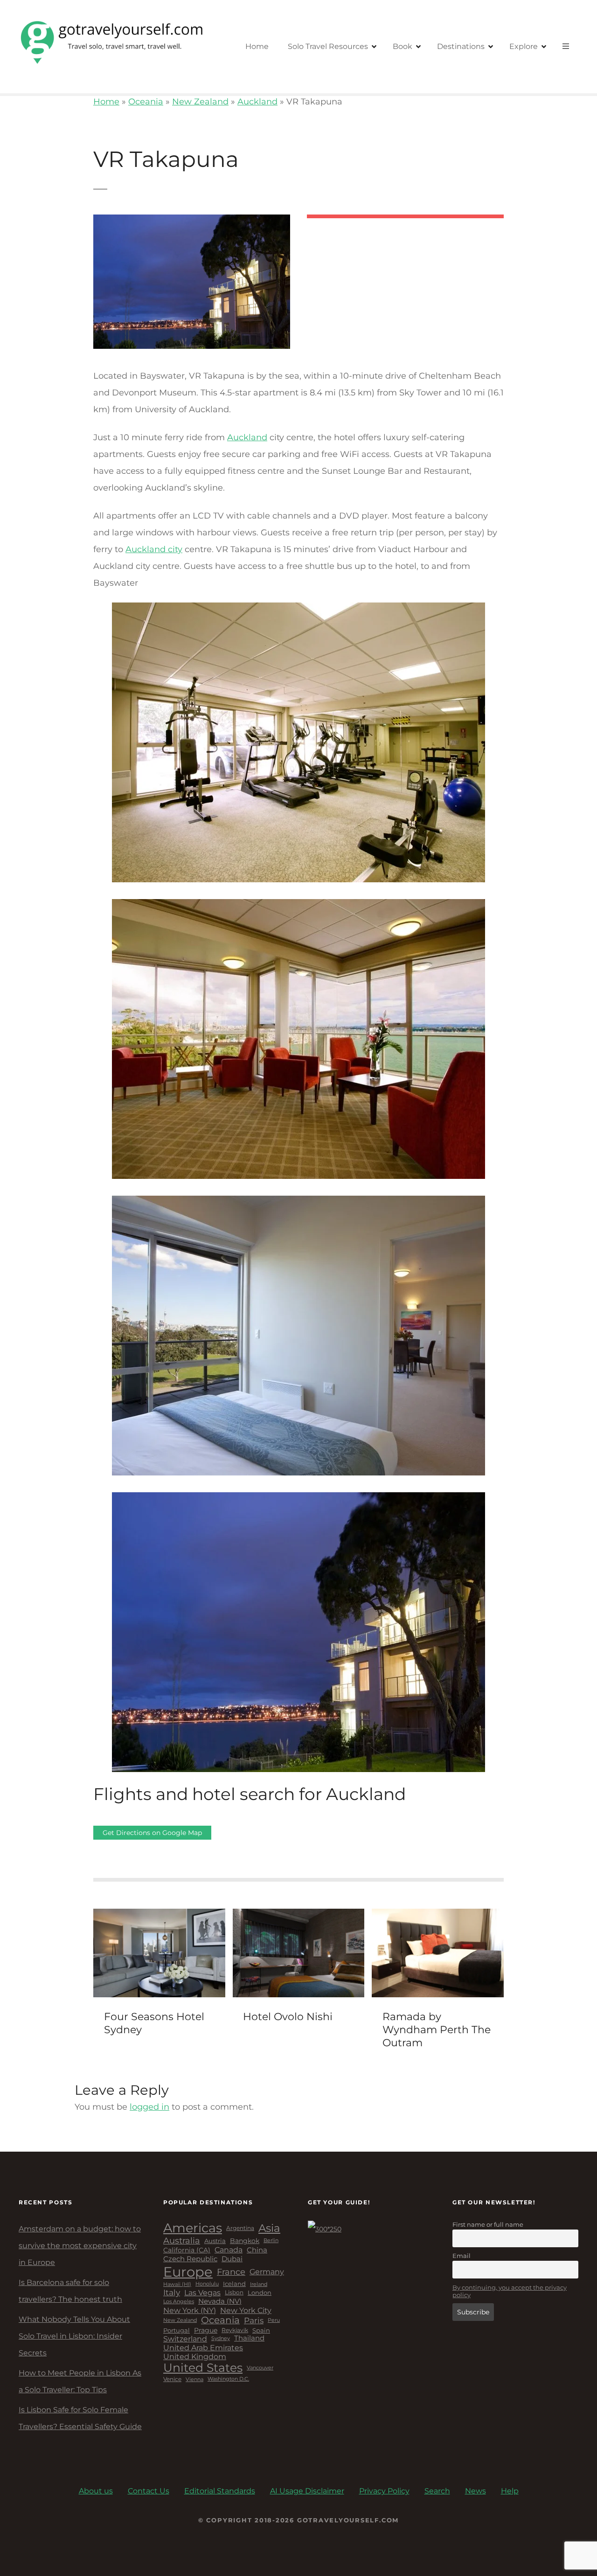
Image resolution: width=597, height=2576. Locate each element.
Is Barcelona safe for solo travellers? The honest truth (70, 2291)
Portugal (177, 2330)
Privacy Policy (384, 2491)
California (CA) (187, 2250)
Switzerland (185, 2339)
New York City (246, 2310)
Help (510, 2491)
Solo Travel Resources (328, 46)
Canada (229, 2250)
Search (437, 2491)
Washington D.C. (228, 2379)
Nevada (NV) (220, 2302)
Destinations (461, 46)
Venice (172, 2379)
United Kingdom (195, 2357)
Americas (193, 2228)
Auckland (257, 102)
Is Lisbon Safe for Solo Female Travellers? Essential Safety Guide (80, 2418)
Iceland (234, 2284)
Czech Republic (190, 2259)
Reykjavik (235, 2330)
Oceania (146, 102)
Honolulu (207, 2284)
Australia (182, 2241)
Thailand (249, 2338)
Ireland (259, 2284)
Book (403, 46)
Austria (215, 2241)
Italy (172, 2292)
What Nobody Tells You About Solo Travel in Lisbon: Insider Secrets (74, 2336)
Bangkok (245, 2241)
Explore (524, 46)
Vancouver (260, 2368)
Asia (269, 2228)
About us (96, 2491)
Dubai (232, 2259)
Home (257, 46)
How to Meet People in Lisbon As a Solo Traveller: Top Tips (80, 2381)
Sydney (221, 2338)
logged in (149, 2107)
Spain (261, 2330)
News (476, 2491)
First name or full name (488, 2224)
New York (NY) (190, 2310)
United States (203, 2368)
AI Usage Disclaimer (307, 2491)
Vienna (194, 2379)
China (257, 2250)
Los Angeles (179, 2302)
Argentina (240, 2228)
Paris (254, 2320)
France (231, 2272)
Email (462, 2256)
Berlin (271, 2241)
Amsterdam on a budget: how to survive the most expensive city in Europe (80, 2246)
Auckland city (154, 549)
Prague (206, 2330)
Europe (188, 2272)
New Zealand (200, 102)
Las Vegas (202, 2293)
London (260, 2293)
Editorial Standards (220, 2491)
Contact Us (149, 2491)
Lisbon (234, 2292)
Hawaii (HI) (177, 2284)
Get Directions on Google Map (152, 1833)
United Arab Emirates (203, 2348)
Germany (267, 2272)
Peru (274, 2320)
